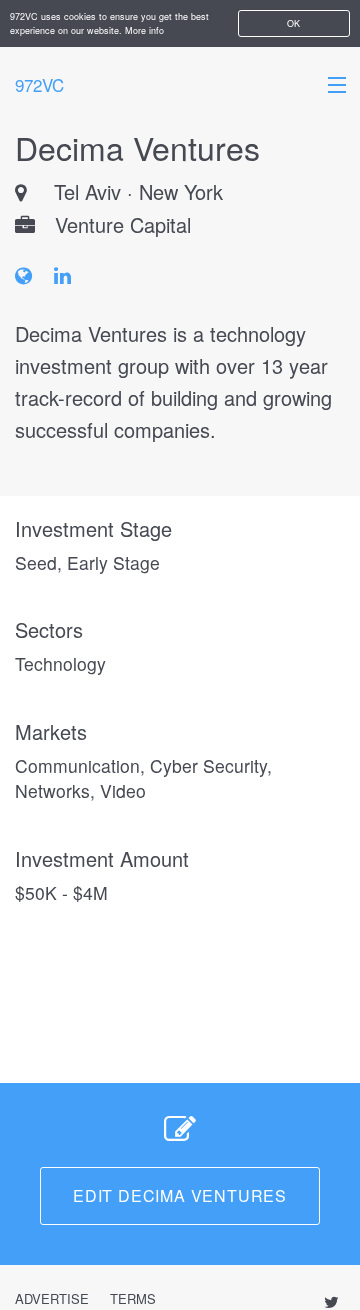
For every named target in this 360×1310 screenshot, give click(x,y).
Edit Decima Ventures (180, 1195)
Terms (133, 1298)
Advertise (52, 1298)
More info (144, 30)
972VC (39, 84)
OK (293, 23)
